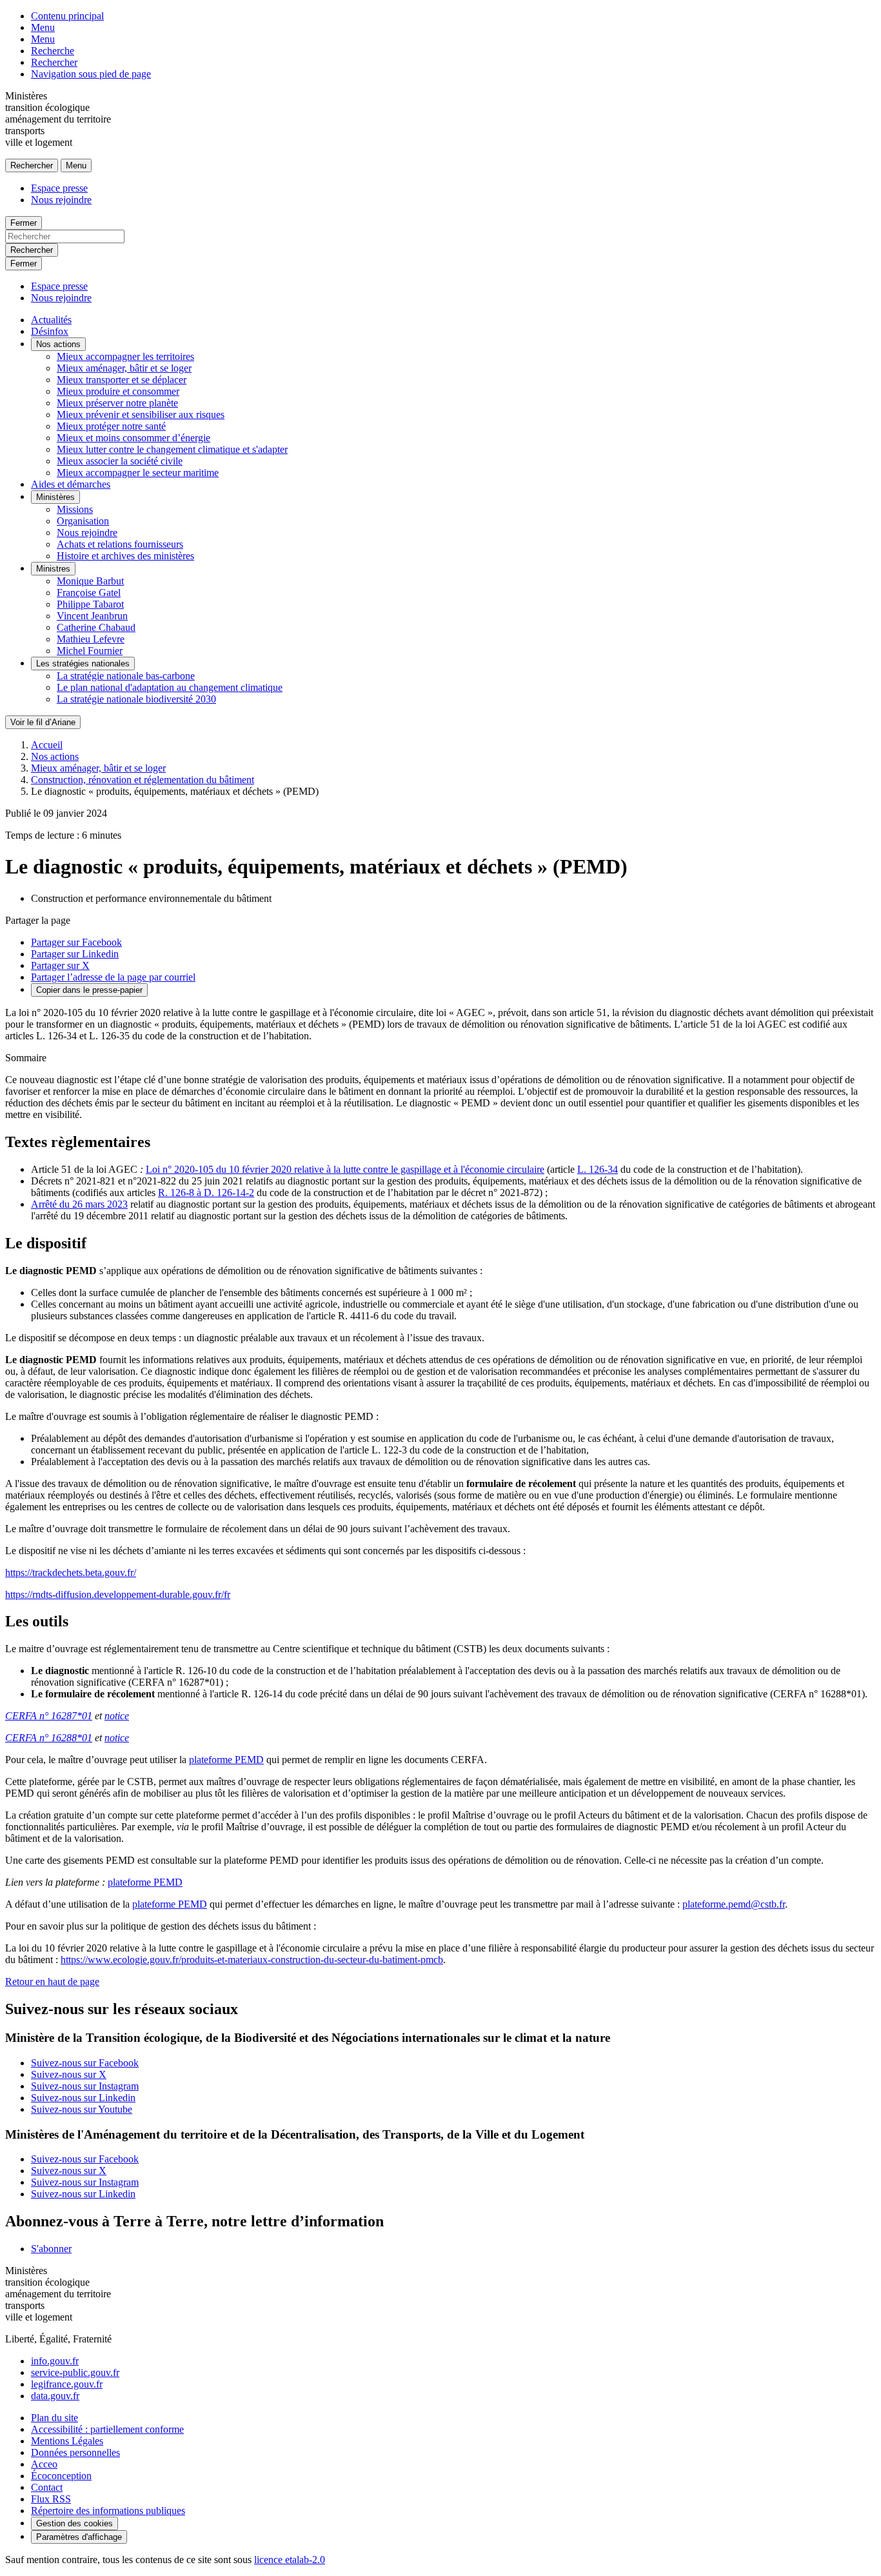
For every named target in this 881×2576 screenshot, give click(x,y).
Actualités (51, 320)
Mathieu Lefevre (91, 639)
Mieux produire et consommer (118, 391)
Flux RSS (51, 2499)
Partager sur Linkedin (75, 954)
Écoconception (61, 2476)
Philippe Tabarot (90, 604)
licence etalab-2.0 (290, 2560)
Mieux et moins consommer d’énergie (134, 438)
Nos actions (58, 344)
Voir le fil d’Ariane (43, 722)
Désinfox (50, 331)
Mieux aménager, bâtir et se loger (124, 368)
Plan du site (54, 2418)
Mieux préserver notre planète (117, 403)
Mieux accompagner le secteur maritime (138, 473)
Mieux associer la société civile (120, 461)
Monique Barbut (90, 581)
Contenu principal (67, 16)
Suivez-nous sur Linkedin (83, 2098)
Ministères (55, 497)
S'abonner (51, 2249)
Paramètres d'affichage (79, 2537)
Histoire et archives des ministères (125, 556)
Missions (75, 509)
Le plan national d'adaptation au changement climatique (170, 687)
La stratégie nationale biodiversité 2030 (136, 699)
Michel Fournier (90, 651)
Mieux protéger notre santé (111, 426)
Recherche (53, 51)
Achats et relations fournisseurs (120, 544)
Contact (47, 2487)
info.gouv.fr (55, 2361)
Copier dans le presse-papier (89, 990)
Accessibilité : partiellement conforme (107, 2429)
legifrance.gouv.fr (67, 2384)
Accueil (47, 745)
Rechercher (54, 62)
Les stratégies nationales (83, 664)
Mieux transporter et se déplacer (122, 380)
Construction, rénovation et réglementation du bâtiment (143, 780)
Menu (43, 27)
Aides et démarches (71, 484)
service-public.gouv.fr (75, 2372)
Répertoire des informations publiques (108, 2511)
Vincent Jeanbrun (92, 616)
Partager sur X (60, 965)
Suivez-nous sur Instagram (85, 2086)
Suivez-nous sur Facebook (85, 2063)
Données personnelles (75, 2452)
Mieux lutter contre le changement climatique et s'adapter (172, 449)
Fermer (24, 223)
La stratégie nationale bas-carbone (126, 676)
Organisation (83, 521)
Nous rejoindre (61, 200)
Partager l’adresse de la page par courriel (113, 977)
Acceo (44, 2464)
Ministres (53, 569)
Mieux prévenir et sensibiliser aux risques (141, 414)
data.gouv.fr (55, 2396)
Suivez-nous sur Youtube (82, 2109)
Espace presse (59, 188)
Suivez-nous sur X (69, 2074)
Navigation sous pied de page (91, 74)
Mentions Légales (67, 2441)
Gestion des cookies (74, 2523)
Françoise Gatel (89, 593)
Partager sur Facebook (76, 942)
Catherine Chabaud (96, 627)
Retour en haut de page (52, 1982)
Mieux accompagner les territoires (125, 356)
